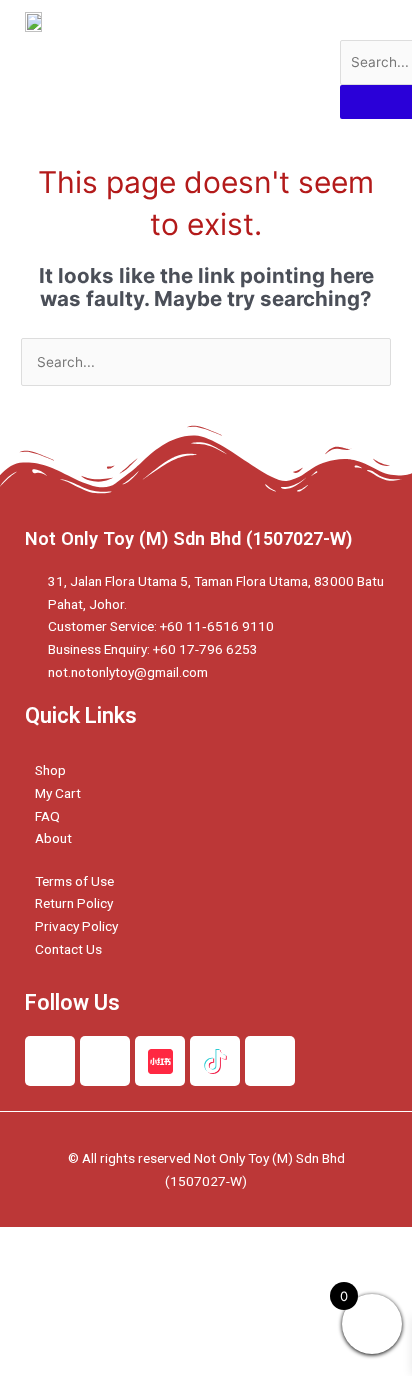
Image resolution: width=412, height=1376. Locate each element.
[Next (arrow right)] (124, 1269)
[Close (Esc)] (40, 1243)
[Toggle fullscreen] (208, 1243)
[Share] (124, 1243)
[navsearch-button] (353, 20)
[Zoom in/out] (292, 1243)
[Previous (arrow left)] (40, 1269)
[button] (289, 59)
